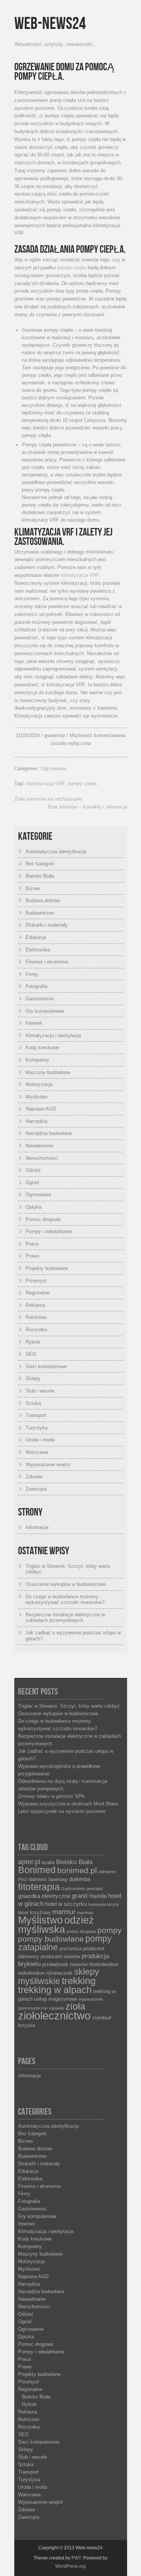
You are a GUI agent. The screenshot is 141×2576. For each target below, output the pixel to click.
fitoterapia (39, 1887)
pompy (110, 1930)
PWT (76, 2558)
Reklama (35, 1305)
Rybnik (33, 1342)
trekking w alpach (55, 1990)
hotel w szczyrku (66, 1904)
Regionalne (38, 1293)
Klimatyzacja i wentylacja (53, 1035)
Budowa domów (43, 900)
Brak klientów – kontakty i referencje (87, 807)
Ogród (32, 1183)
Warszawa (37, 1452)
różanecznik (59, 1973)
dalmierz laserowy (48, 1879)
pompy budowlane (51, 1939)
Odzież (33, 1170)
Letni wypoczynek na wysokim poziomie (62, 1811)
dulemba (80, 1879)
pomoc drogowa (81, 1931)
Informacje (37, 1527)
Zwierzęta (36, 1489)
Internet (34, 1023)
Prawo (32, 1256)
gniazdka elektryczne (44, 1896)
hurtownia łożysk (104, 1904)
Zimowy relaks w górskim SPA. (52, 1796)
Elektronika (38, 950)
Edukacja (36, 937)
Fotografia (36, 986)
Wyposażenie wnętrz (48, 1465)
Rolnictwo (36, 1317)
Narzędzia (36, 1121)
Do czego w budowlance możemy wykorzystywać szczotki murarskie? (65, 1600)
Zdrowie (34, 1477)
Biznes (33, 888)
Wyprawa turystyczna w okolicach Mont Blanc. (69, 1804)
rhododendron (104, 1964)
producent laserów (60, 1956)
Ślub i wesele (40, 1391)
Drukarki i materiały (47, 925)
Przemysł (36, 1281)
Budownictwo (40, 913)
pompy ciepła (72, 268)
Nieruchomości (42, 1158)
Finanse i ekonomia (47, 962)
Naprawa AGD (41, 1109)
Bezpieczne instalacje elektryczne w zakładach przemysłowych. (65, 1618)
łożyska (27, 2025)
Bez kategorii (40, 864)
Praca (32, 1244)
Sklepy (33, 1378)
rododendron (31, 1973)
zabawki (56, 2008)
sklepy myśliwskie (59, 1977)
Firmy (32, 974)
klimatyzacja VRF (80, 575)
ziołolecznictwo (54, 2015)
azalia (48, 1862)
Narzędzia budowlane (49, 1133)
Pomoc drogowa (43, 1219)
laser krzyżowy (34, 1912)
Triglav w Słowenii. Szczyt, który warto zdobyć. (70, 1706)
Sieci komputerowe (46, 1366)
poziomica (70, 1949)
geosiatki (95, 1889)
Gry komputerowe (45, 1011)
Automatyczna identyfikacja (56, 852)
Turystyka (36, 1428)
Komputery (37, 1060)
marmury (85, 1913)
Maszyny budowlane (48, 1072)
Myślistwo (36, 1097)
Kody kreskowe (42, 1048)
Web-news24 (50, 24)
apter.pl (29, 1862)
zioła (75, 2006)
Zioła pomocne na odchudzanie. (49, 799)
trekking (79, 1981)
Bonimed (37, 1870)
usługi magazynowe (56, 1999)
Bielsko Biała (40, 876)
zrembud (102, 2018)
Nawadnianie (39, 1146)
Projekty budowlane (47, 1268)
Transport (36, 1415)
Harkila (98, 1896)
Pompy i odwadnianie (49, 1231)
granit (80, 1896)
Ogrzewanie (53, 768)
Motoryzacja (39, 1084)
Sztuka (33, 1403)
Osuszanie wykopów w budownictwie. (66, 1584)
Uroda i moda (40, 1440)
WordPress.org (70, 2566)
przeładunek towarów (65, 1964)
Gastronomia (39, 999)
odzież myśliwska (56, 1925)
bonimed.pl (77, 1871)
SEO (31, 1354)
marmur (64, 1912)
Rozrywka (36, 1330)
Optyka (33, 1207)
